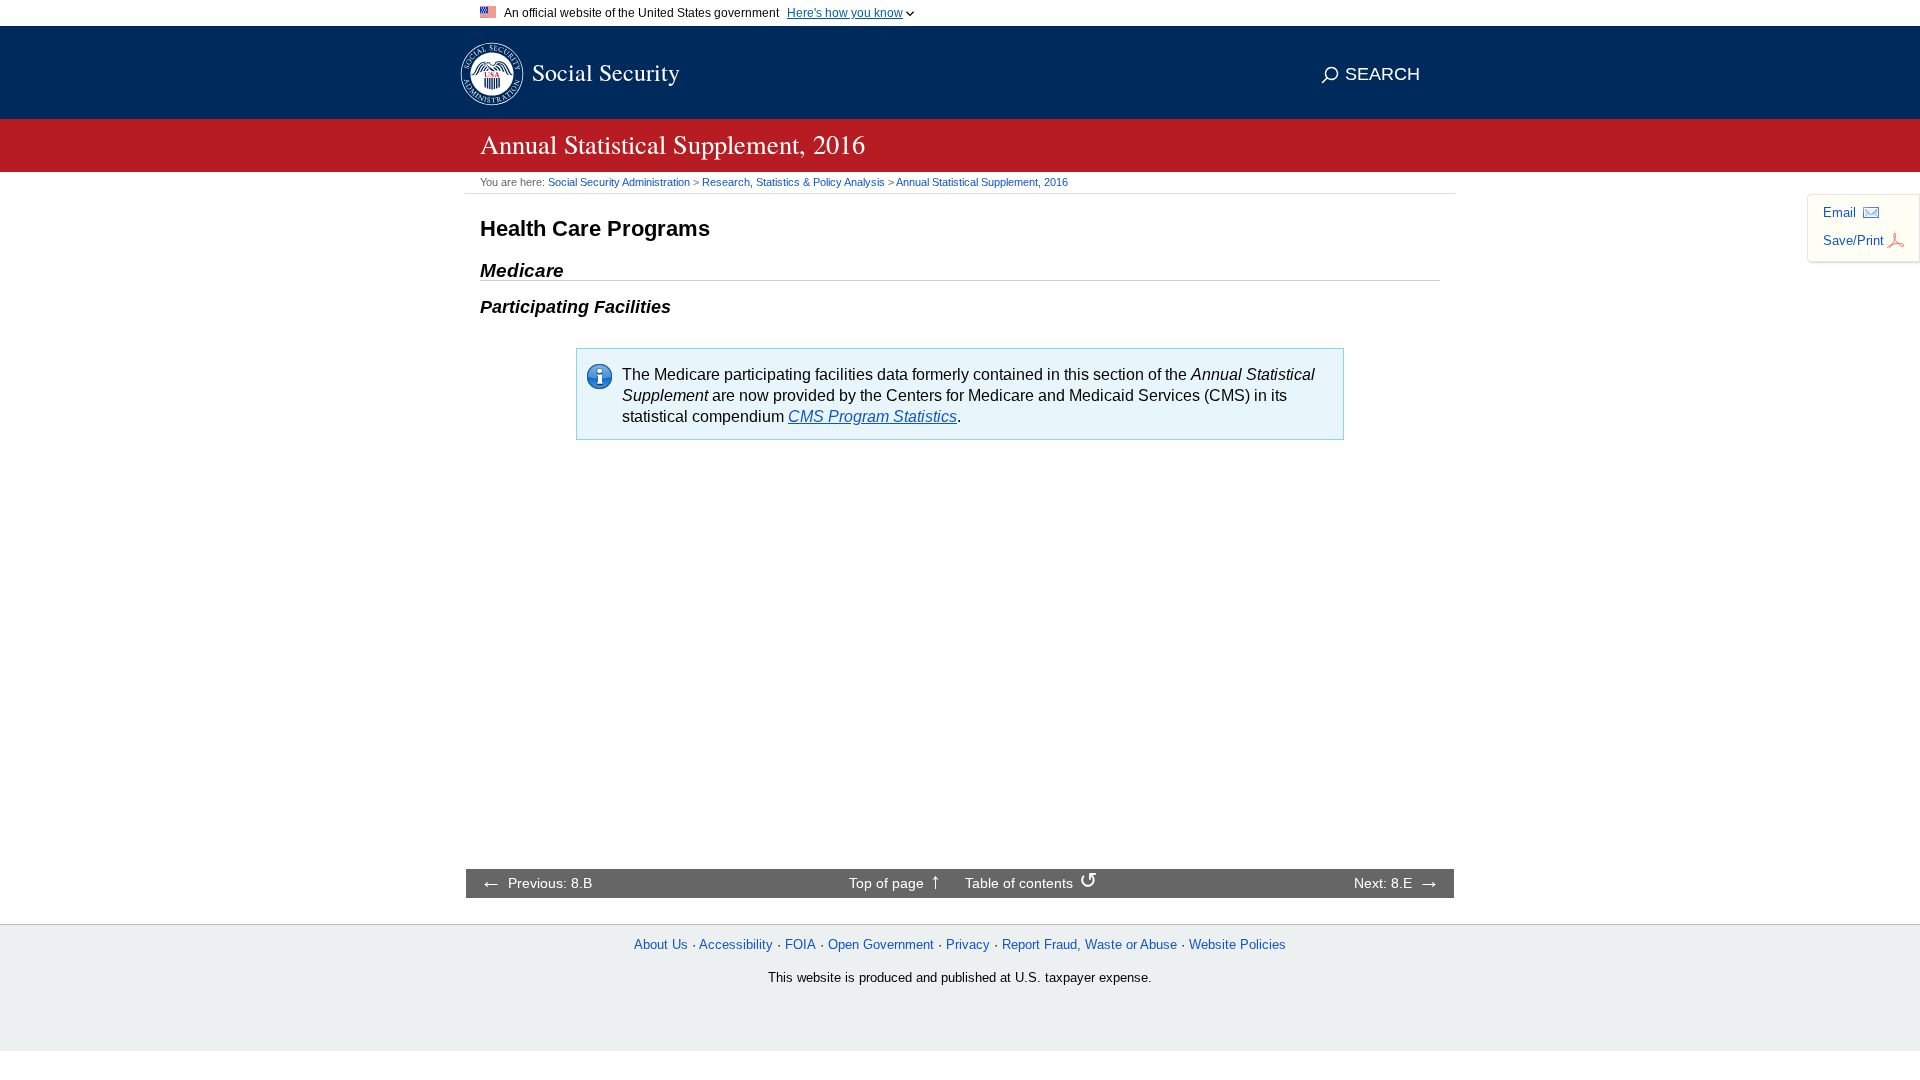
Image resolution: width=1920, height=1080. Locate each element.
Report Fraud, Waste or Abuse (1089, 944)
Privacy (968, 944)
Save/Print (1853, 240)
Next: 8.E (1383, 883)
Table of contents (1019, 883)
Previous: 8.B (550, 883)
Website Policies (1237, 944)
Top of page (886, 883)
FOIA (800, 944)
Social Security (606, 72)
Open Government (881, 944)
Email (1839, 212)
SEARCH (1382, 74)
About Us (661, 944)
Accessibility (736, 944)
